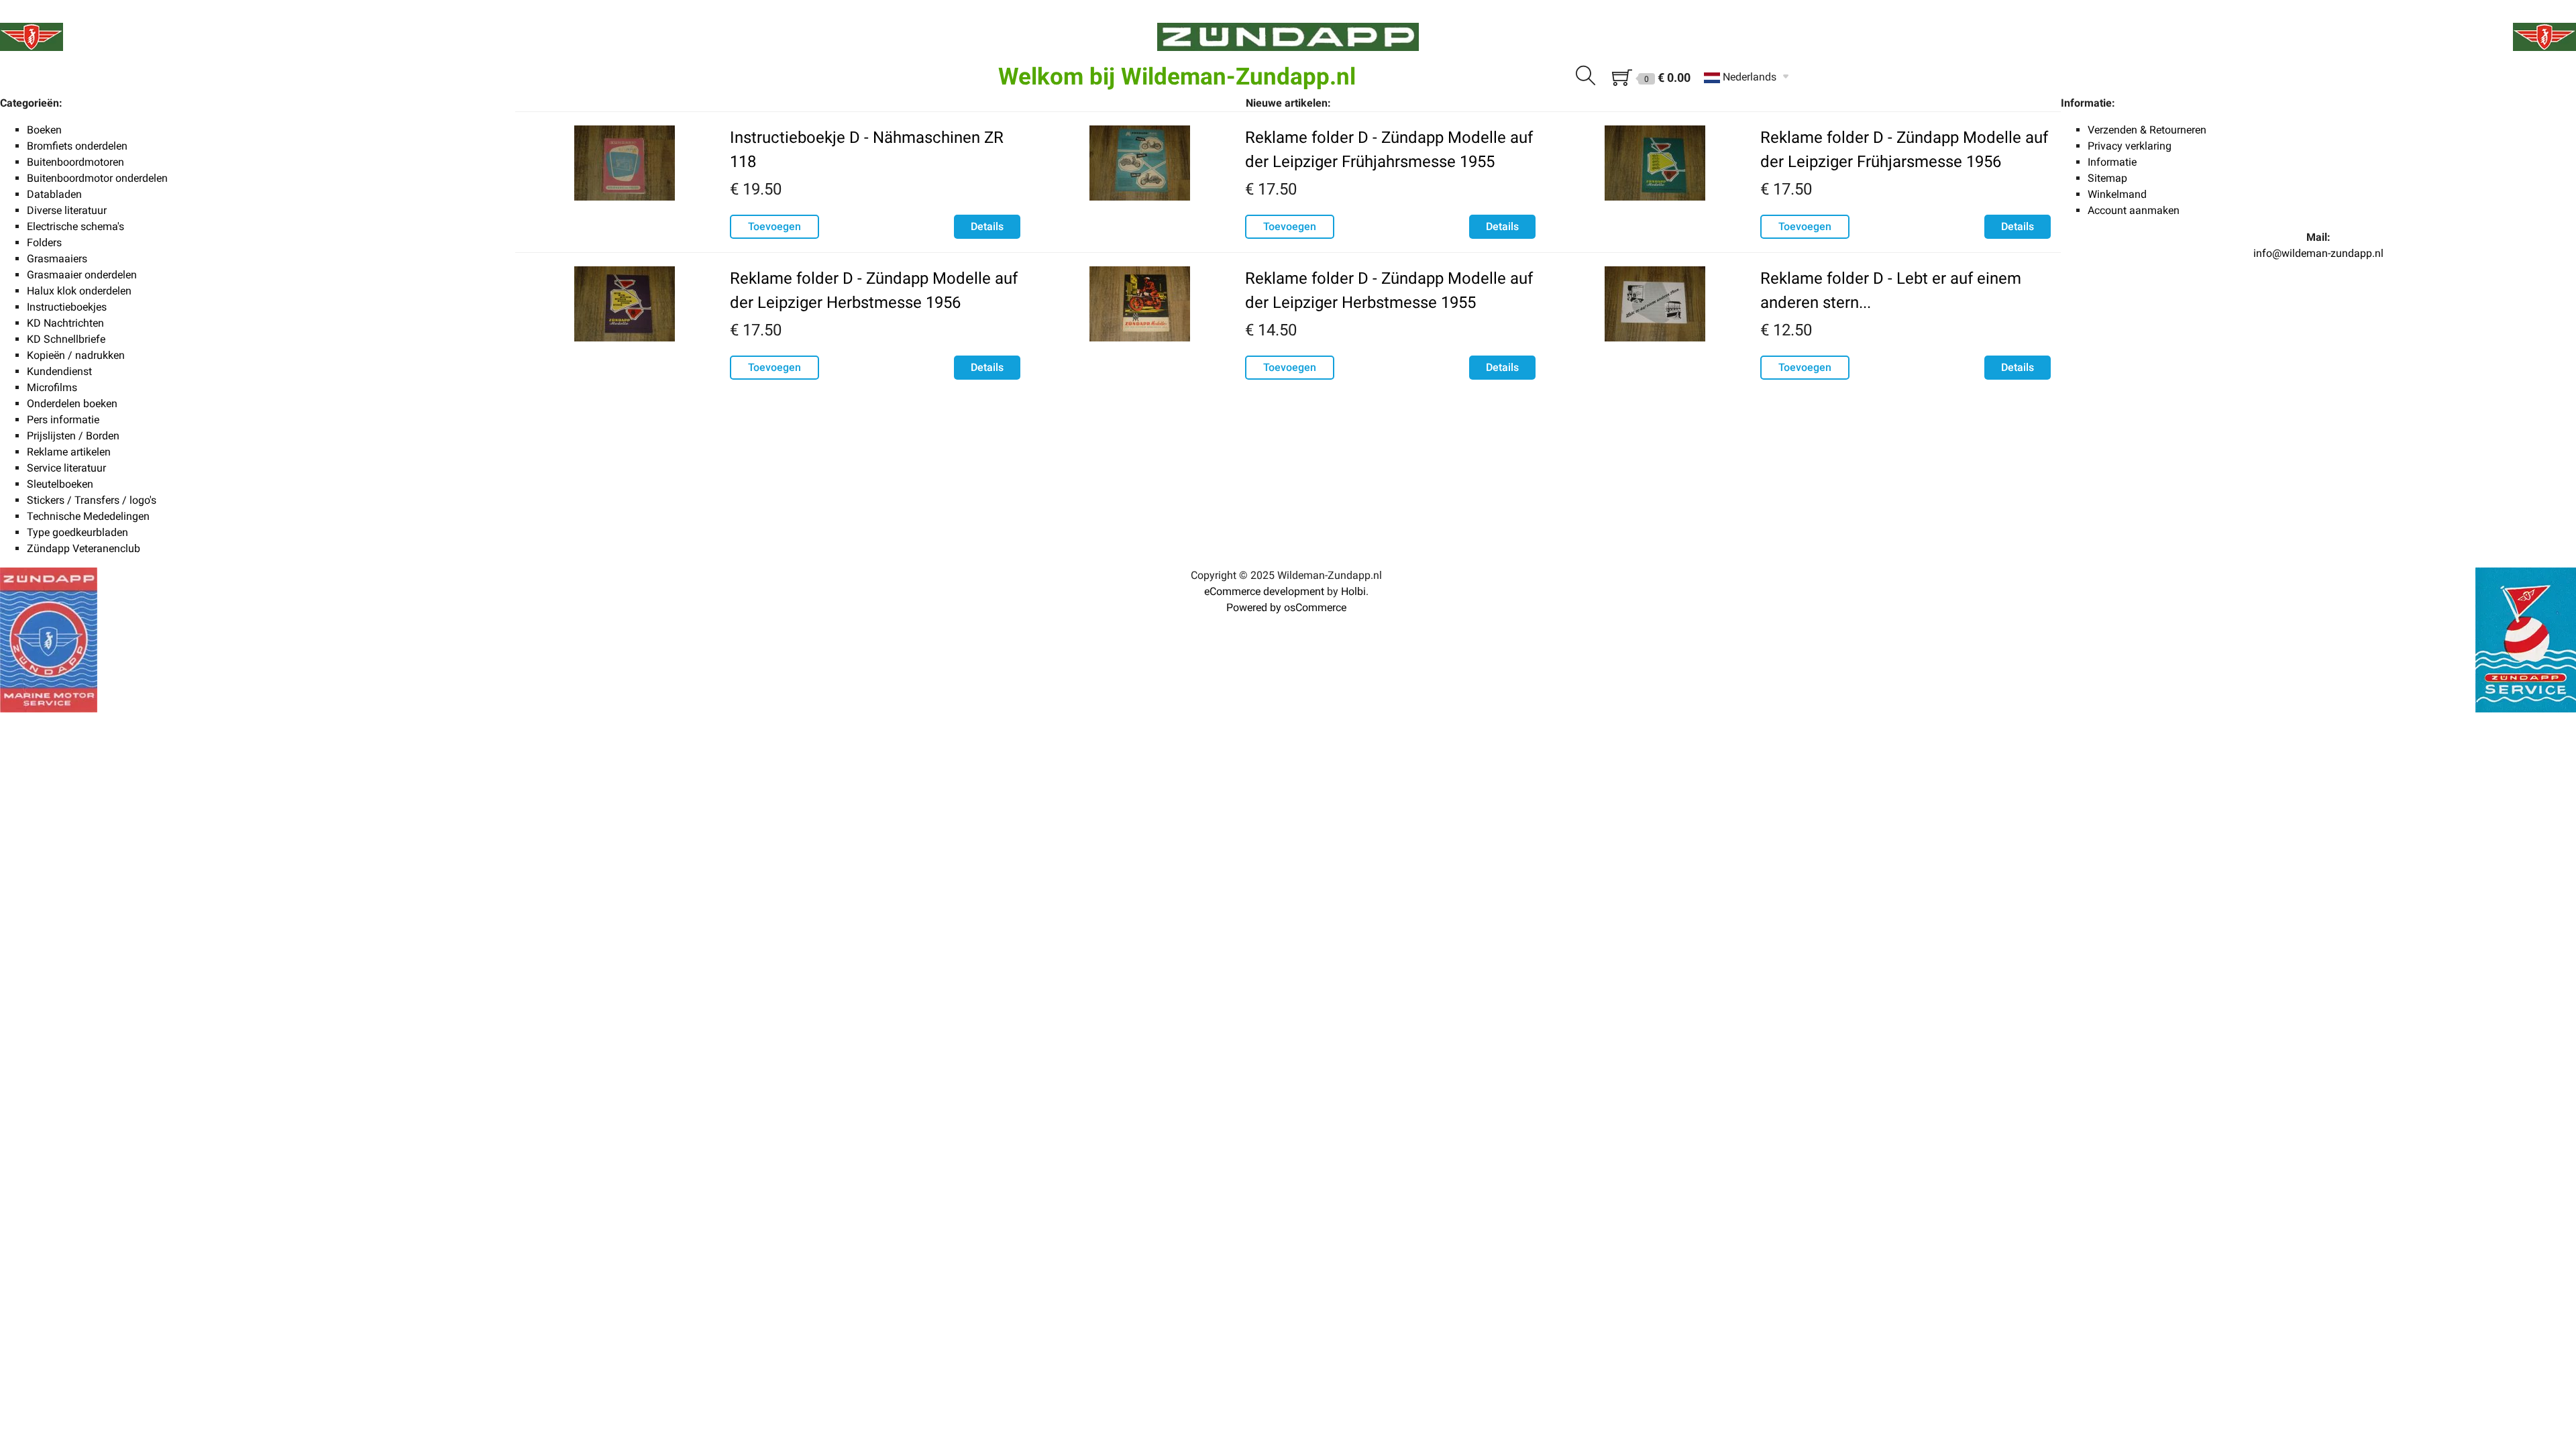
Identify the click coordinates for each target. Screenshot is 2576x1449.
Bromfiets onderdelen (77, 146)
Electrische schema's (75, 226)
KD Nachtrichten (65, 323)
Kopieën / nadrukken (76, 355)
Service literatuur (66, 468)
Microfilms (52, 387)
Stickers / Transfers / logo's (92, 500)
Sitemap (2107, 178)
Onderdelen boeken (72, 404)
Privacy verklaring (2130, 146)
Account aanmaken (2134, 210)
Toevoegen (774, 226)
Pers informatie (63, 420)
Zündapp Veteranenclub (84, 548)
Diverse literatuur (67, 210)
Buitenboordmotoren (75, 162)
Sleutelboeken (60, 484)
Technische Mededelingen (88, 516)
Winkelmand (2117, 194)
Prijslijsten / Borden (73, 436)
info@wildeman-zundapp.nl (2318, 253)
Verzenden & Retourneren (2147, 130)
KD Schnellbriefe (66, 339)
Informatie (2112, 162)
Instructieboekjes (67, 307)
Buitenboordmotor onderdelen (97, 178)
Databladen (54, 194)
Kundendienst (59, 371)
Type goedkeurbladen (77, 532)
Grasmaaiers (57, 259)
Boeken (44, 130)
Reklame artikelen (69, 452)
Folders (44, 243)
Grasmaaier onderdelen (82, 275)
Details (987, 226)
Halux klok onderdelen (79, 291)
